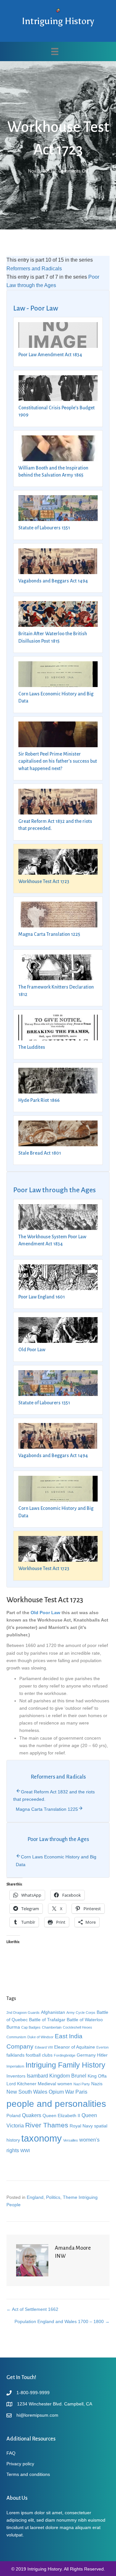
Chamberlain (52, 2027)
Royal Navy (81, 2126)
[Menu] (55, 51)
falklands (15, 2055)
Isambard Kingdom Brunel (57, 2076)
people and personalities (56, 2104)
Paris (81, 2092)
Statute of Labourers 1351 (44, 528)
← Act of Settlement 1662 (32, 2309)
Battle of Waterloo (85, 2020)
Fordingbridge (65, 2055)
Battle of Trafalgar (47, 2020)
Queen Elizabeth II (61, 2116)
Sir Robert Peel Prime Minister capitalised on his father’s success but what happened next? (58, 761)
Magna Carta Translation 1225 (49, 934)
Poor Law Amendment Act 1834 (50, 355)
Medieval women (55, 2084)
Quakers (32, 2115)
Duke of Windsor (40, 2037)
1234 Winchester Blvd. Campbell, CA (55, 2404)
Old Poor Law (32, 1350)
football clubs (39, 2055)
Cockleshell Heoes (77, 2027)
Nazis (97, 2084)
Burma (13, 2027)
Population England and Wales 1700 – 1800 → (62, 2321)
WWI (25, 2151)
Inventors (16, 2076)
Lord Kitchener (21, 2084)
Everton (102, 2047)
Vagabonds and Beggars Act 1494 (53, 581)
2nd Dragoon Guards (23, 2013)
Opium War (61, 2092)
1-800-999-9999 (33, 2393)
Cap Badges (31, 2027)
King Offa (97, 2076)
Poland (14, 2116)
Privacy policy (20, 2464)
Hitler (102, 2055)
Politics (53, 2197)
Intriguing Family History (65, 2065)
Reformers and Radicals (34, 269)
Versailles (71, 2140)
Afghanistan (53, 2012)
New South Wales (27, 2092)
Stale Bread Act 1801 (40, 1153)
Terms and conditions (28, 2474)
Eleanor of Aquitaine (75, 2047)
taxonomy (42, 2138)
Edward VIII (44, 2047)
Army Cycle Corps (81, 2013)
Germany (86, 2055)
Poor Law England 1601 (42, 1297)
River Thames (47, 2125)
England (35, 2197)
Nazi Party (82, 2084)
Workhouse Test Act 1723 (44, 881)
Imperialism (15, 2066)
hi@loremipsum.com (37, 2415)
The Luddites (32, 1047)
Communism (16, 2037)
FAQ (11, 2453)
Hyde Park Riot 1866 (39, 1100)
